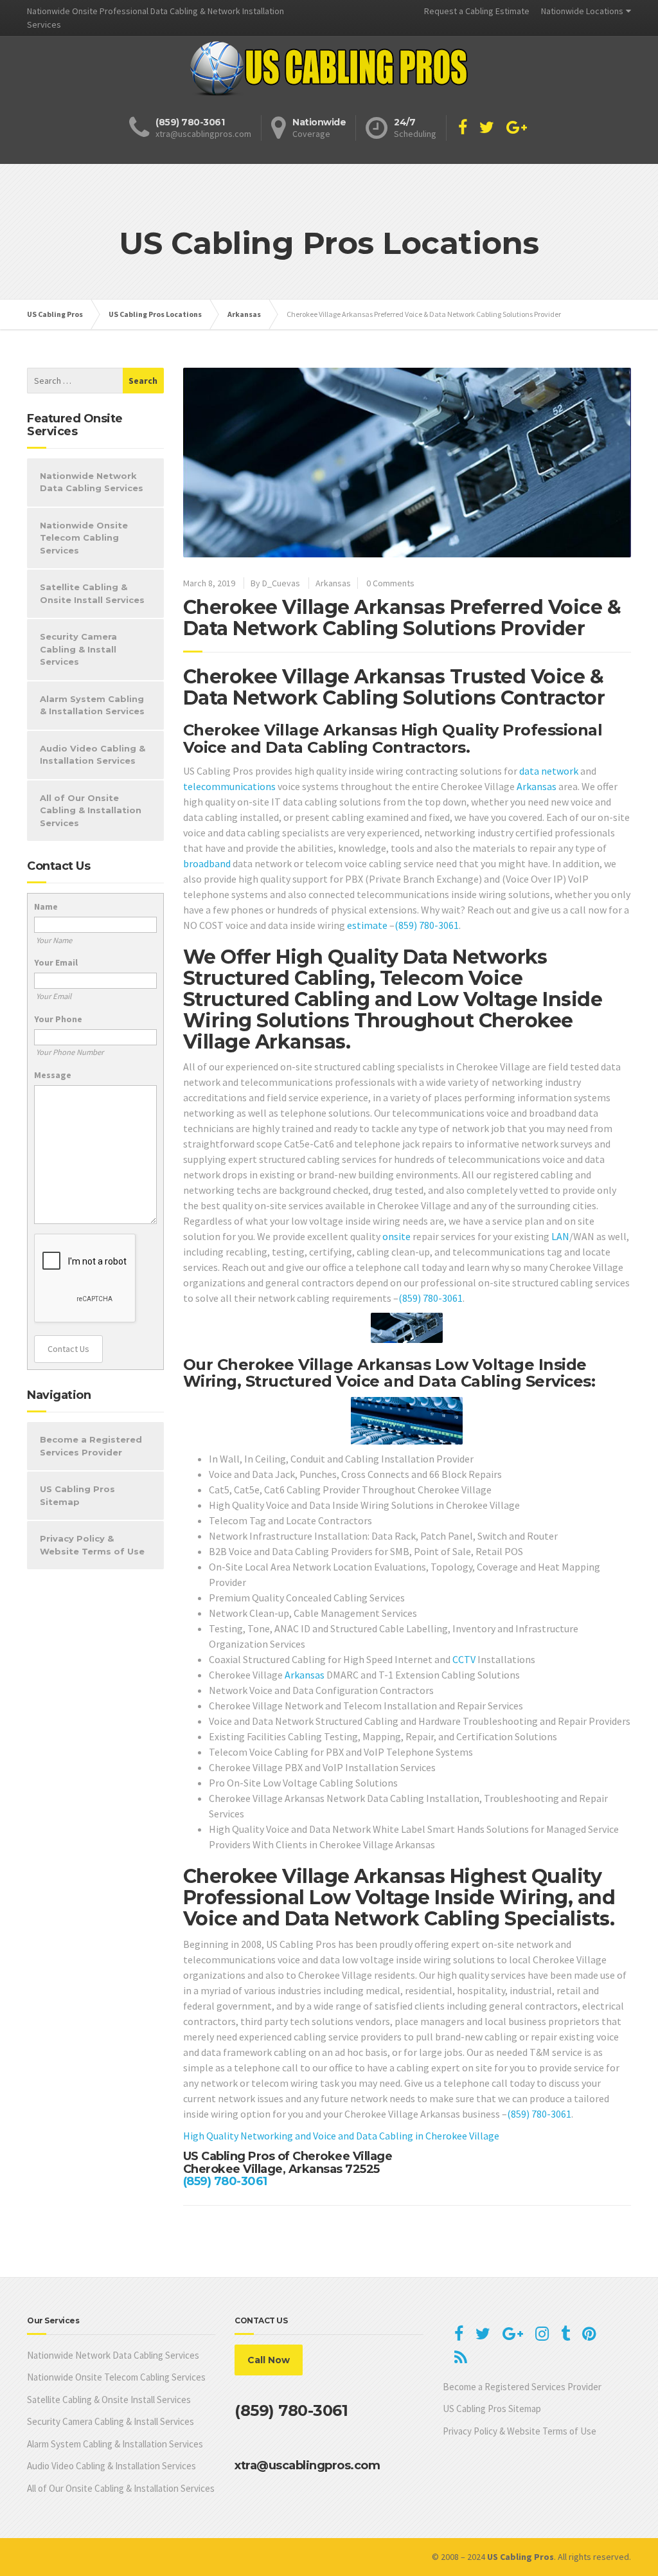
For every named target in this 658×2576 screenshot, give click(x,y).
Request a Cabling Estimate (477, 11)
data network (549, 771)
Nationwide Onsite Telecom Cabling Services (84, 538)
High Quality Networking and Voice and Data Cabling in (304, 2136)
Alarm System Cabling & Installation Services (92, 705)
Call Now (269, 2360)
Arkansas (333, 583)
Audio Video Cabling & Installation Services (93, 755)
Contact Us (68, 1349)
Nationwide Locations (582, 11)
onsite (396, 1236)
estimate (367, 925)
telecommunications (229, 786)
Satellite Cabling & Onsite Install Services (92, 593)
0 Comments (390, 583)
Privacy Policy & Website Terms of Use (92, 1545)
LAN (560, 1236)
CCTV (464, 1659)
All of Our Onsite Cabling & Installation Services (91, 810)
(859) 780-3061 (427, 925)
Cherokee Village (462, 2136)
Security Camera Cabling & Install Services (78, 649)
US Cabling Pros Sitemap (77, 1495)
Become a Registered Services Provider (91, 1446)
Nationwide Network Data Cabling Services (92, 482)
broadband (207, 863)
